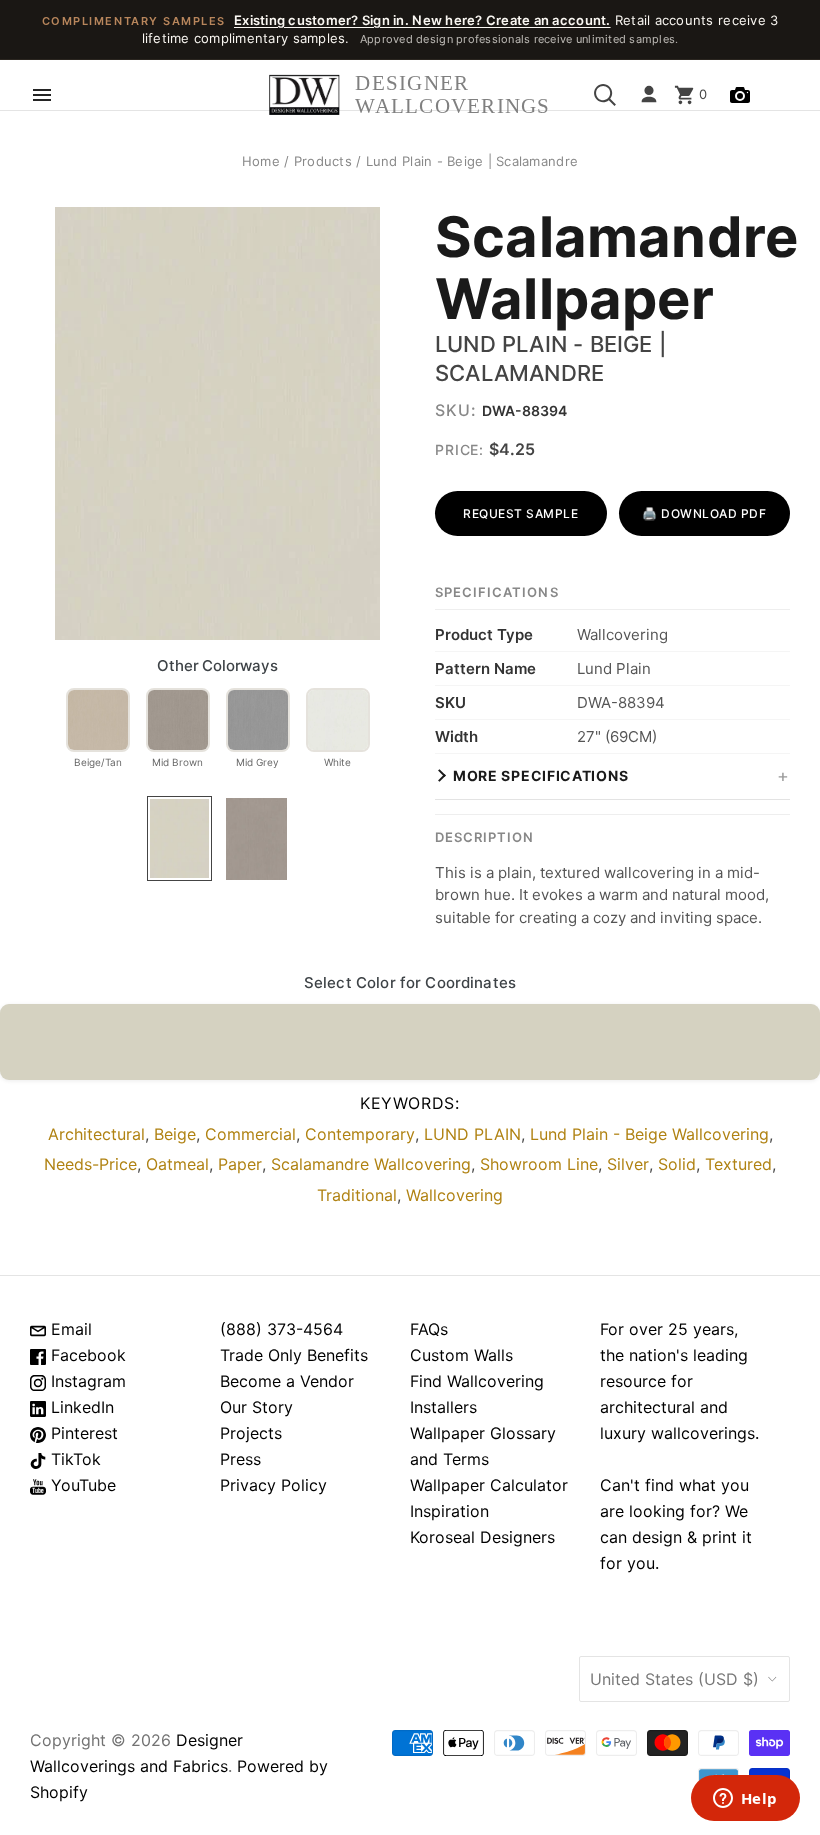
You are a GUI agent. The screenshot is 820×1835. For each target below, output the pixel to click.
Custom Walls (461, 1355)
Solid (677, 1164)
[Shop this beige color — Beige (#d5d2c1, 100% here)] (410, 1042)
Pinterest (82, 1433)
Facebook (86, 1355)
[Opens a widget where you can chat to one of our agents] (745, 1800)
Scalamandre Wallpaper (612, 268)
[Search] (605, 95)
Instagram (86, 1381)
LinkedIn (80, 1407)
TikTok (73, 1459)
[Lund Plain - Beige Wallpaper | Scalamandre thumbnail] (179, 838)
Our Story (256, 1407)
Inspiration (449, 1511)
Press (240, 1459)
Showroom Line (539, 1164)
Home (261, 161)
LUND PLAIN (472, 1134)
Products (323, 161)
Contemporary (360, 1134)
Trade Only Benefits (294, 1355)
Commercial (250, 1134)
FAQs (429, 1329)
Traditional (357, 1195)
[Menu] (42, 95)
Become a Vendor (287, 1381)
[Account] (649, 95)
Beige (175, 1134)
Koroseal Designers (482, 1537)
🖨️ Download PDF (704, 513)
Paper (240, 1164)
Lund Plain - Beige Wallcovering (649, 1134)
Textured (738, 1164)
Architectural (96, 1134)
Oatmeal (177, 1164)
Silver (628, 1164)
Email (69, 1329)
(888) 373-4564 (281, 1329)
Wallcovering (454, 1195)
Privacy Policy (273, 1485)
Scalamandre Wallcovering (371, 1164)
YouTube (81, 1485)
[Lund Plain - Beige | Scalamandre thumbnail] (256, 838)
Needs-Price (90, 1164)
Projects (251, 1433)
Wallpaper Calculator (489, 1485)
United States (674, 1679)
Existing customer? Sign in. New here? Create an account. (422, 20)
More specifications (540, 775)
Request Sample (520, 513)
